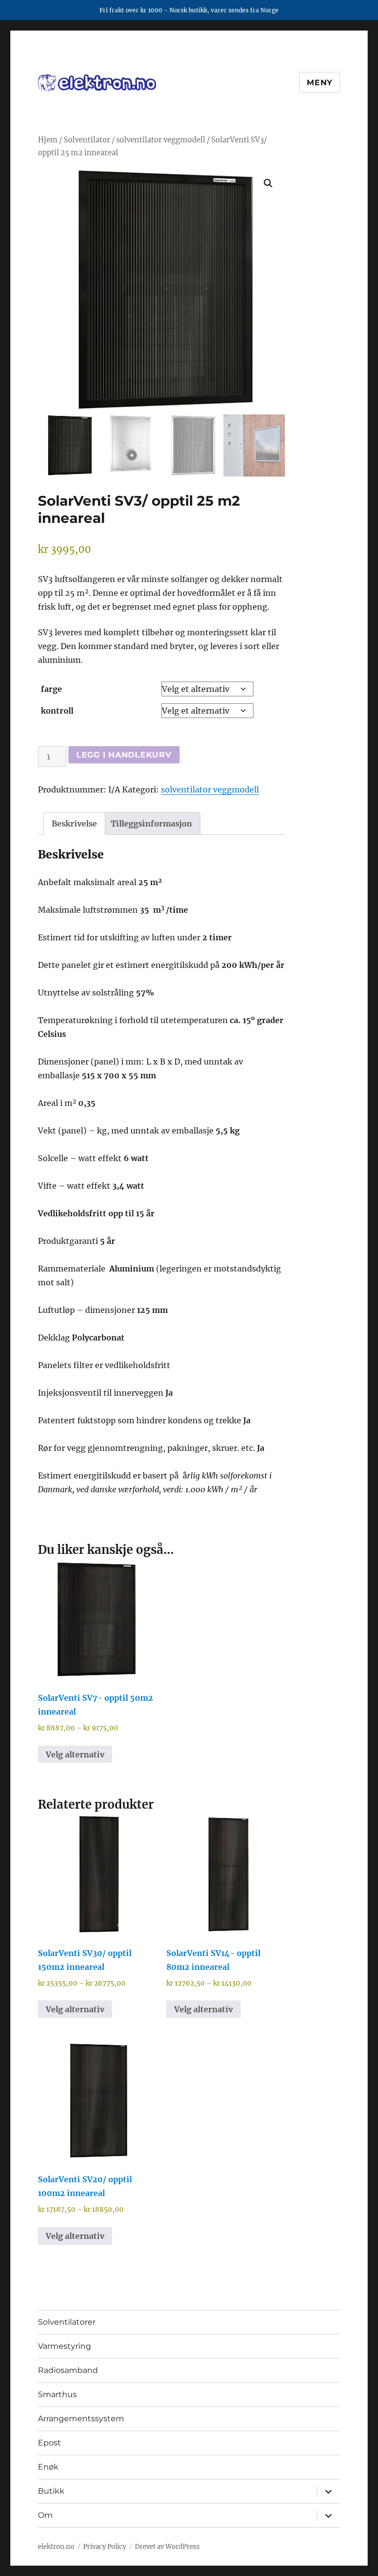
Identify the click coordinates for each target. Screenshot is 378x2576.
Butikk (51, 2491)
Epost (49, 2443)
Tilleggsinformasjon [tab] (151, 824)
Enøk (48, 2467)
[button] (268, 183)
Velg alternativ (75, 1754)
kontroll (57, 711)
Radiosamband (68, 2370)
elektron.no (56, 2547)
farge (51, 689)
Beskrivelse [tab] (74, 824)
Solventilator (87, 140)
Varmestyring (64, 2346)
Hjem (48, 140)
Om (45, 2515)
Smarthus (57, 2394)
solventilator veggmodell (161, 140)
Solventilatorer (67, 2322)
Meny (320, 83)
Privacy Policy (105, 2547)
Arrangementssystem (81, 2419)
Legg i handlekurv (124, 755)
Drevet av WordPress (167, 2547)
